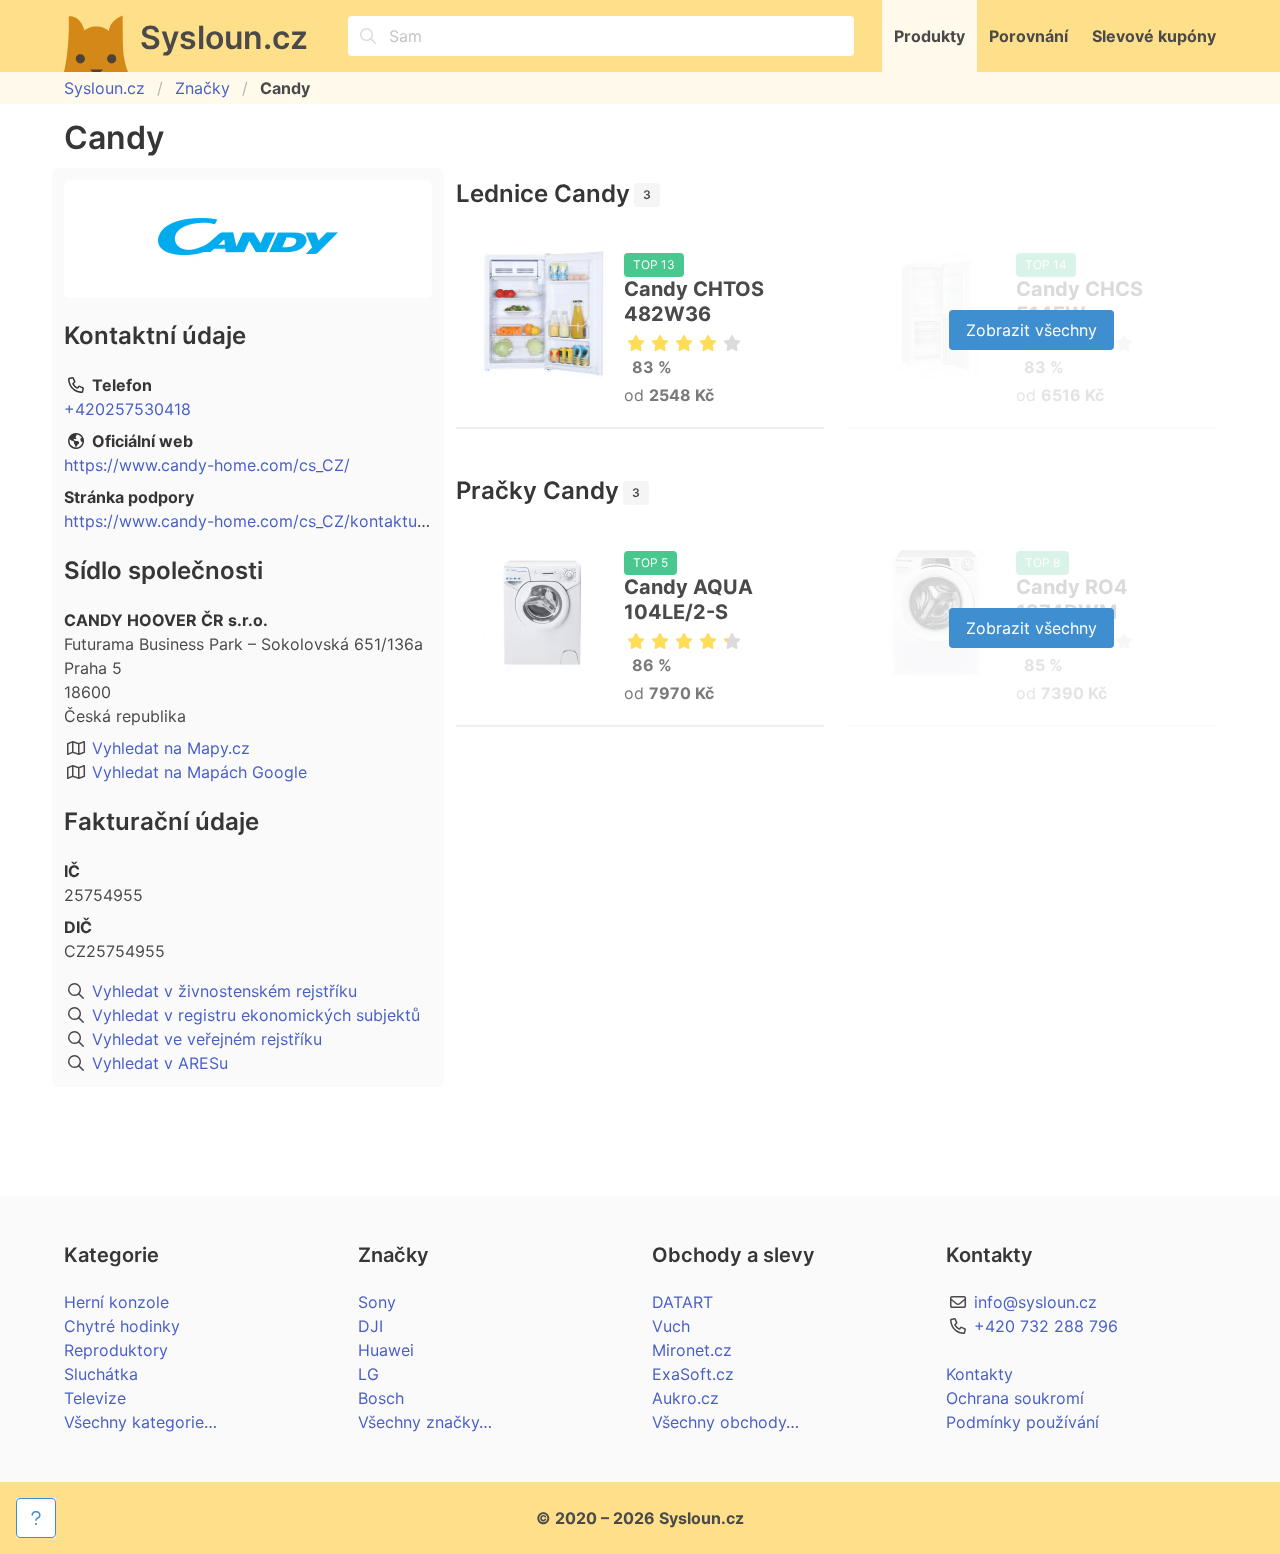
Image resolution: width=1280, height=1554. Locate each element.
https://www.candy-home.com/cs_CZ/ (207, 465)
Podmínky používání (1022, 1422)
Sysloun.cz (104, 88)
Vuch (671, 1326)
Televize (95, 1398)
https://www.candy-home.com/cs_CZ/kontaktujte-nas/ (269, 521)
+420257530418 (127, 409)
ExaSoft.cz (693, 1374)
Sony (377, 1302)
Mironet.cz (692, 1350)
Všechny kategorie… (140, 1422)
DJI (370, 1326)
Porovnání (1028, 36)
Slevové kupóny (1154, 36)
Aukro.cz (685, 1398)
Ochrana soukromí (1015, 1398)
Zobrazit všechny (1031, 330)
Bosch (381, 1398)
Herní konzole (116, 1302)
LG (368, 1374)
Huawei (386, 1350)
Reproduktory (116, 1350)
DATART (682, 1302)
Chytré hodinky (122, 1326)
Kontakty (979, 1374)
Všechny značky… (425, 1422)
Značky (202, 88)
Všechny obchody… (725, 1422)
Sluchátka (101, 1374)
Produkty (929, 36)
